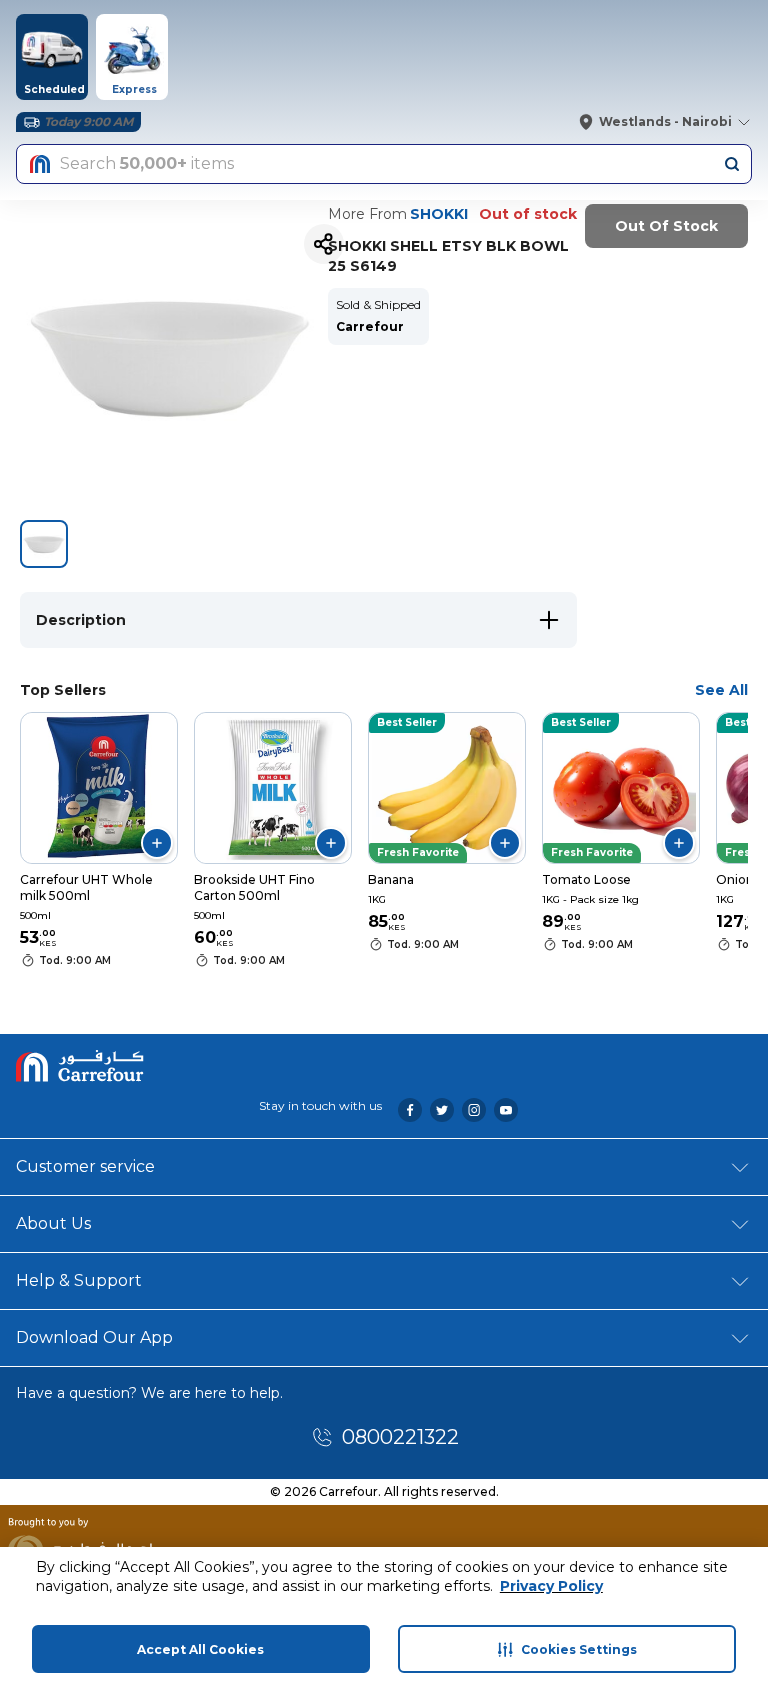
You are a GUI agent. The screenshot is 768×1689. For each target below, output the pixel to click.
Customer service (85, 1166)
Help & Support (79, 1280)
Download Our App (94, 1337)
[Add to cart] (157, 843)
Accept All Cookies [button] (200, 1649)
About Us (53, 1223)
